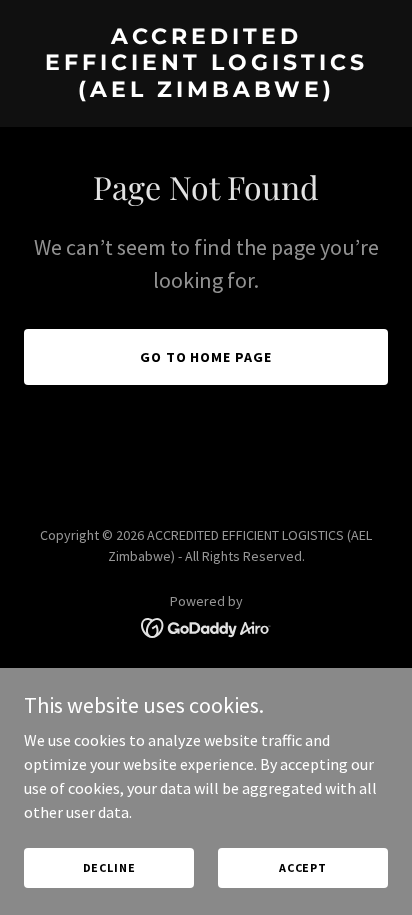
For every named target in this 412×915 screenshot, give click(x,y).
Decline (109, 867)
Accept (303, 867)
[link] (206, 91)
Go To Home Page (206, 357)
